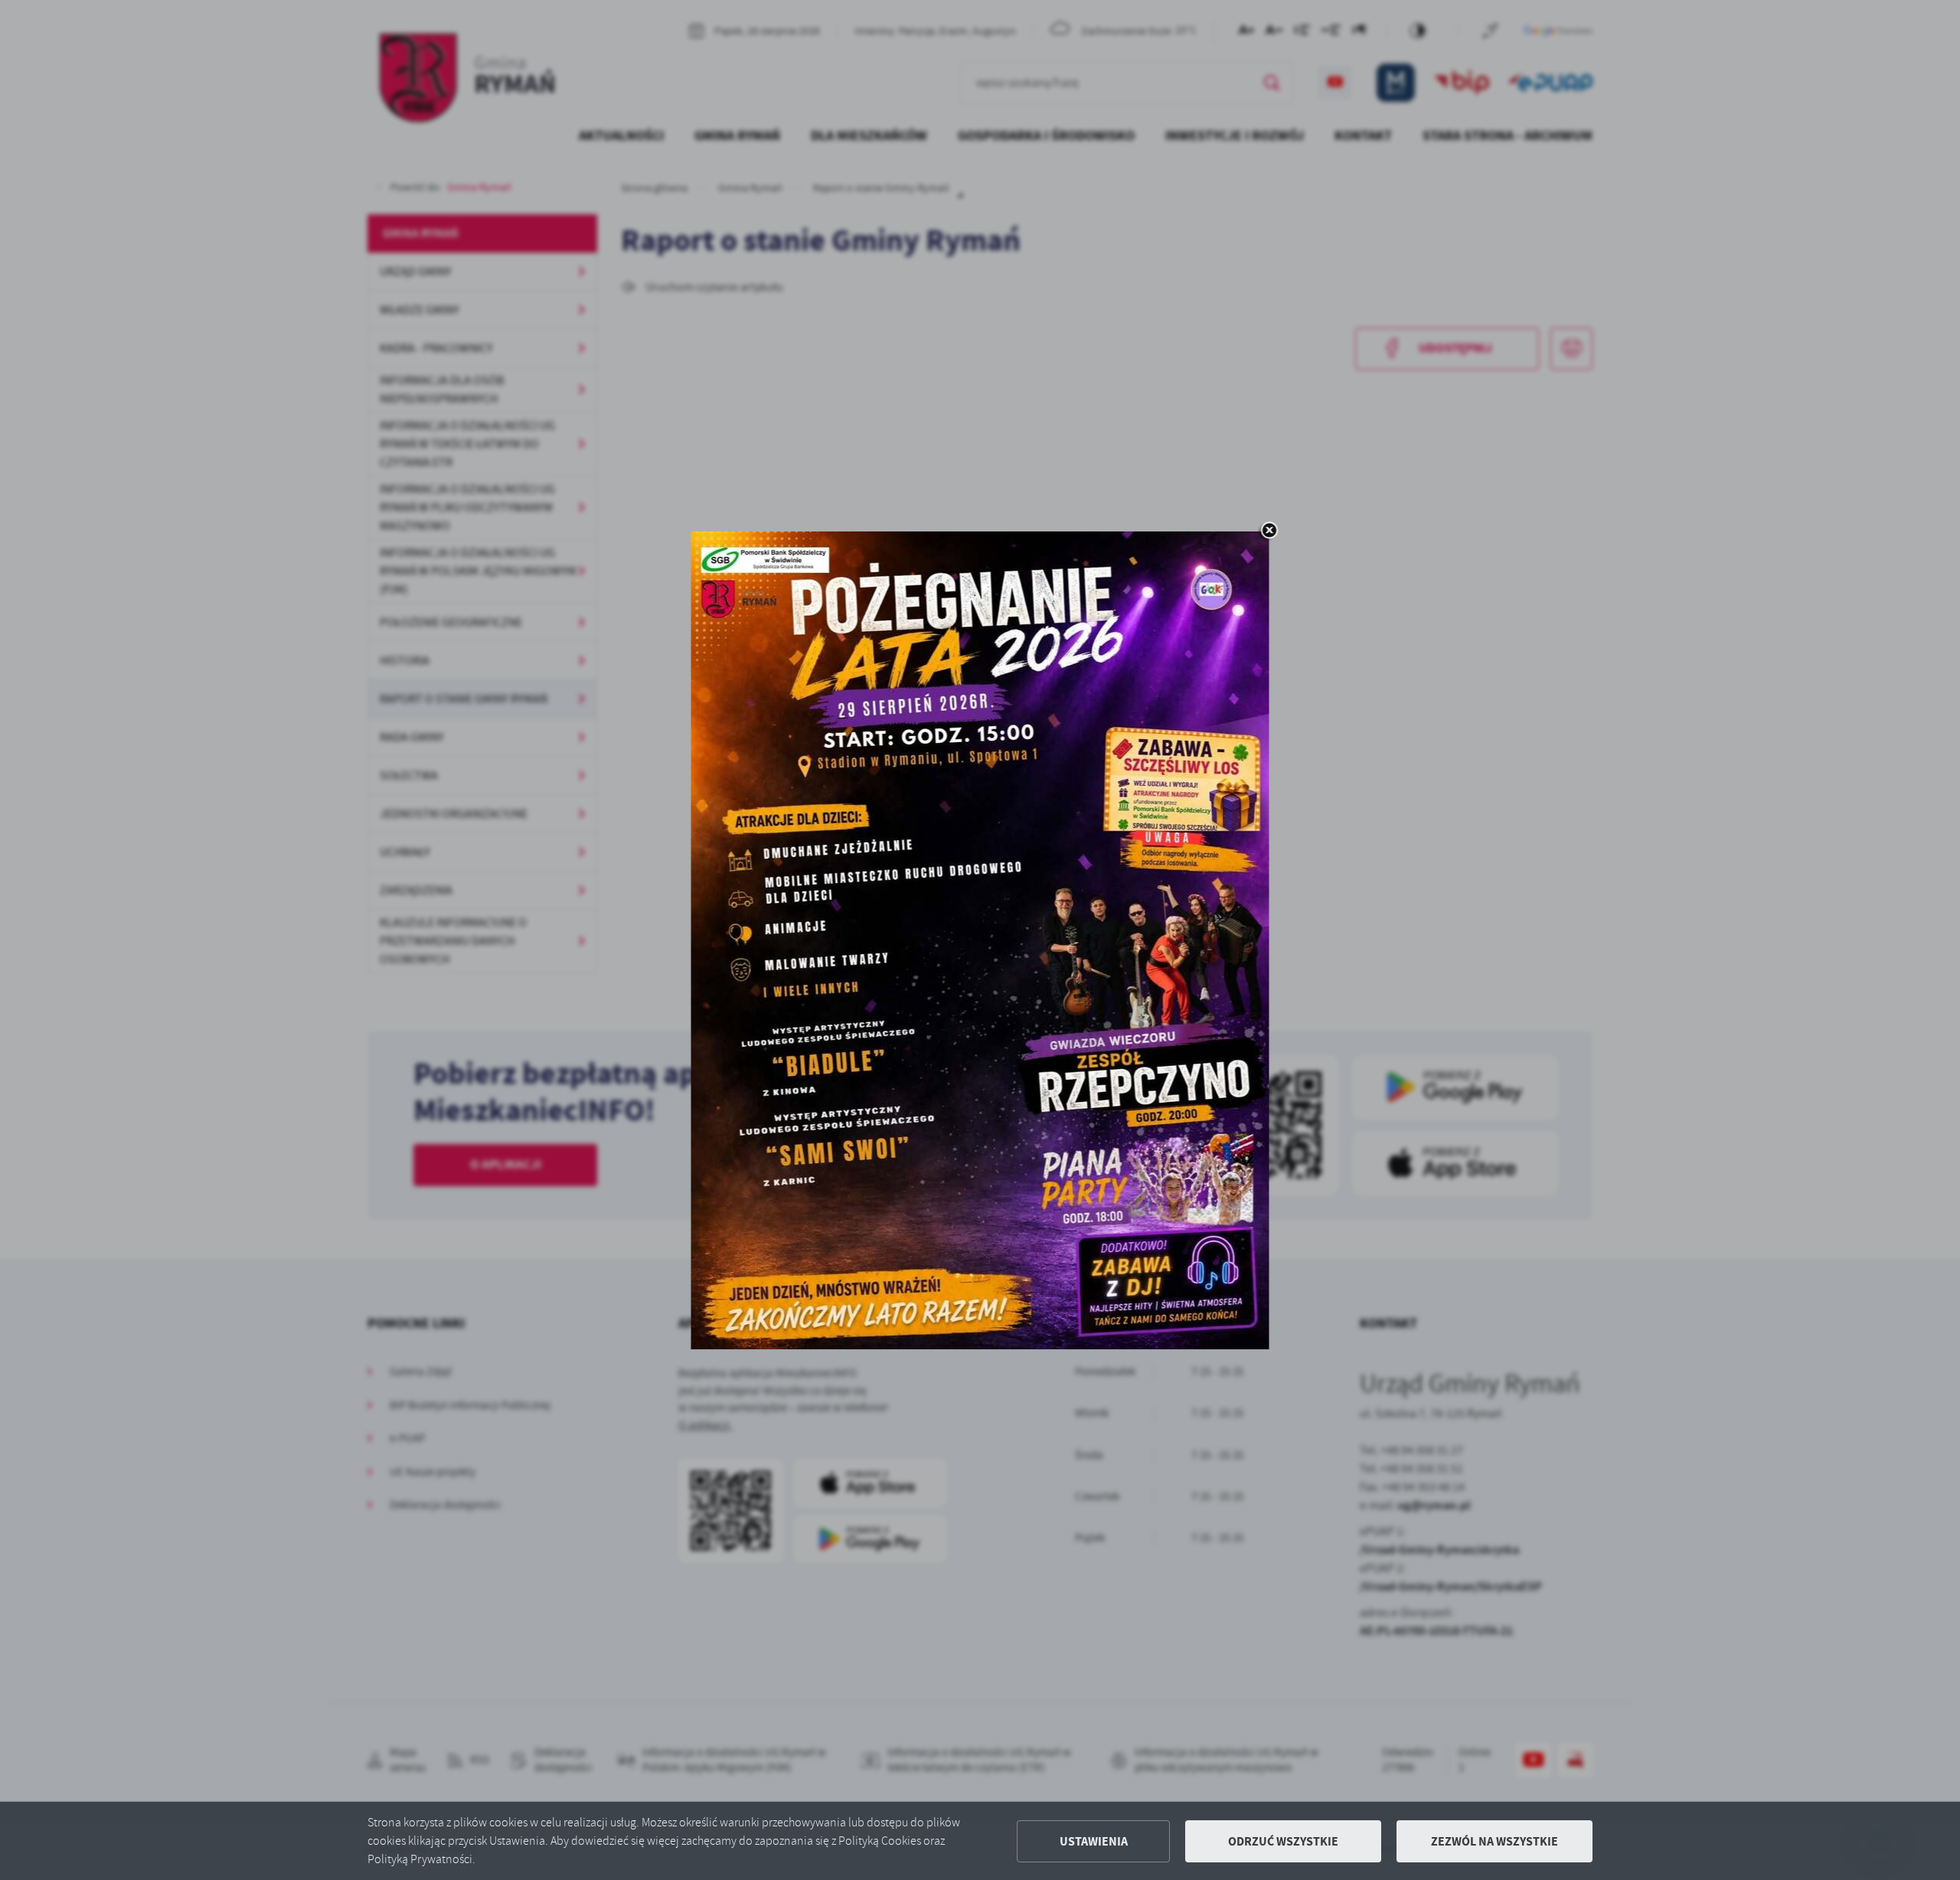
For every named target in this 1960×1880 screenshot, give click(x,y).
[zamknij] (1269, 531)
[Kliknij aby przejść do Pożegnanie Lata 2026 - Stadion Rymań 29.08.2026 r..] (980, 940)
